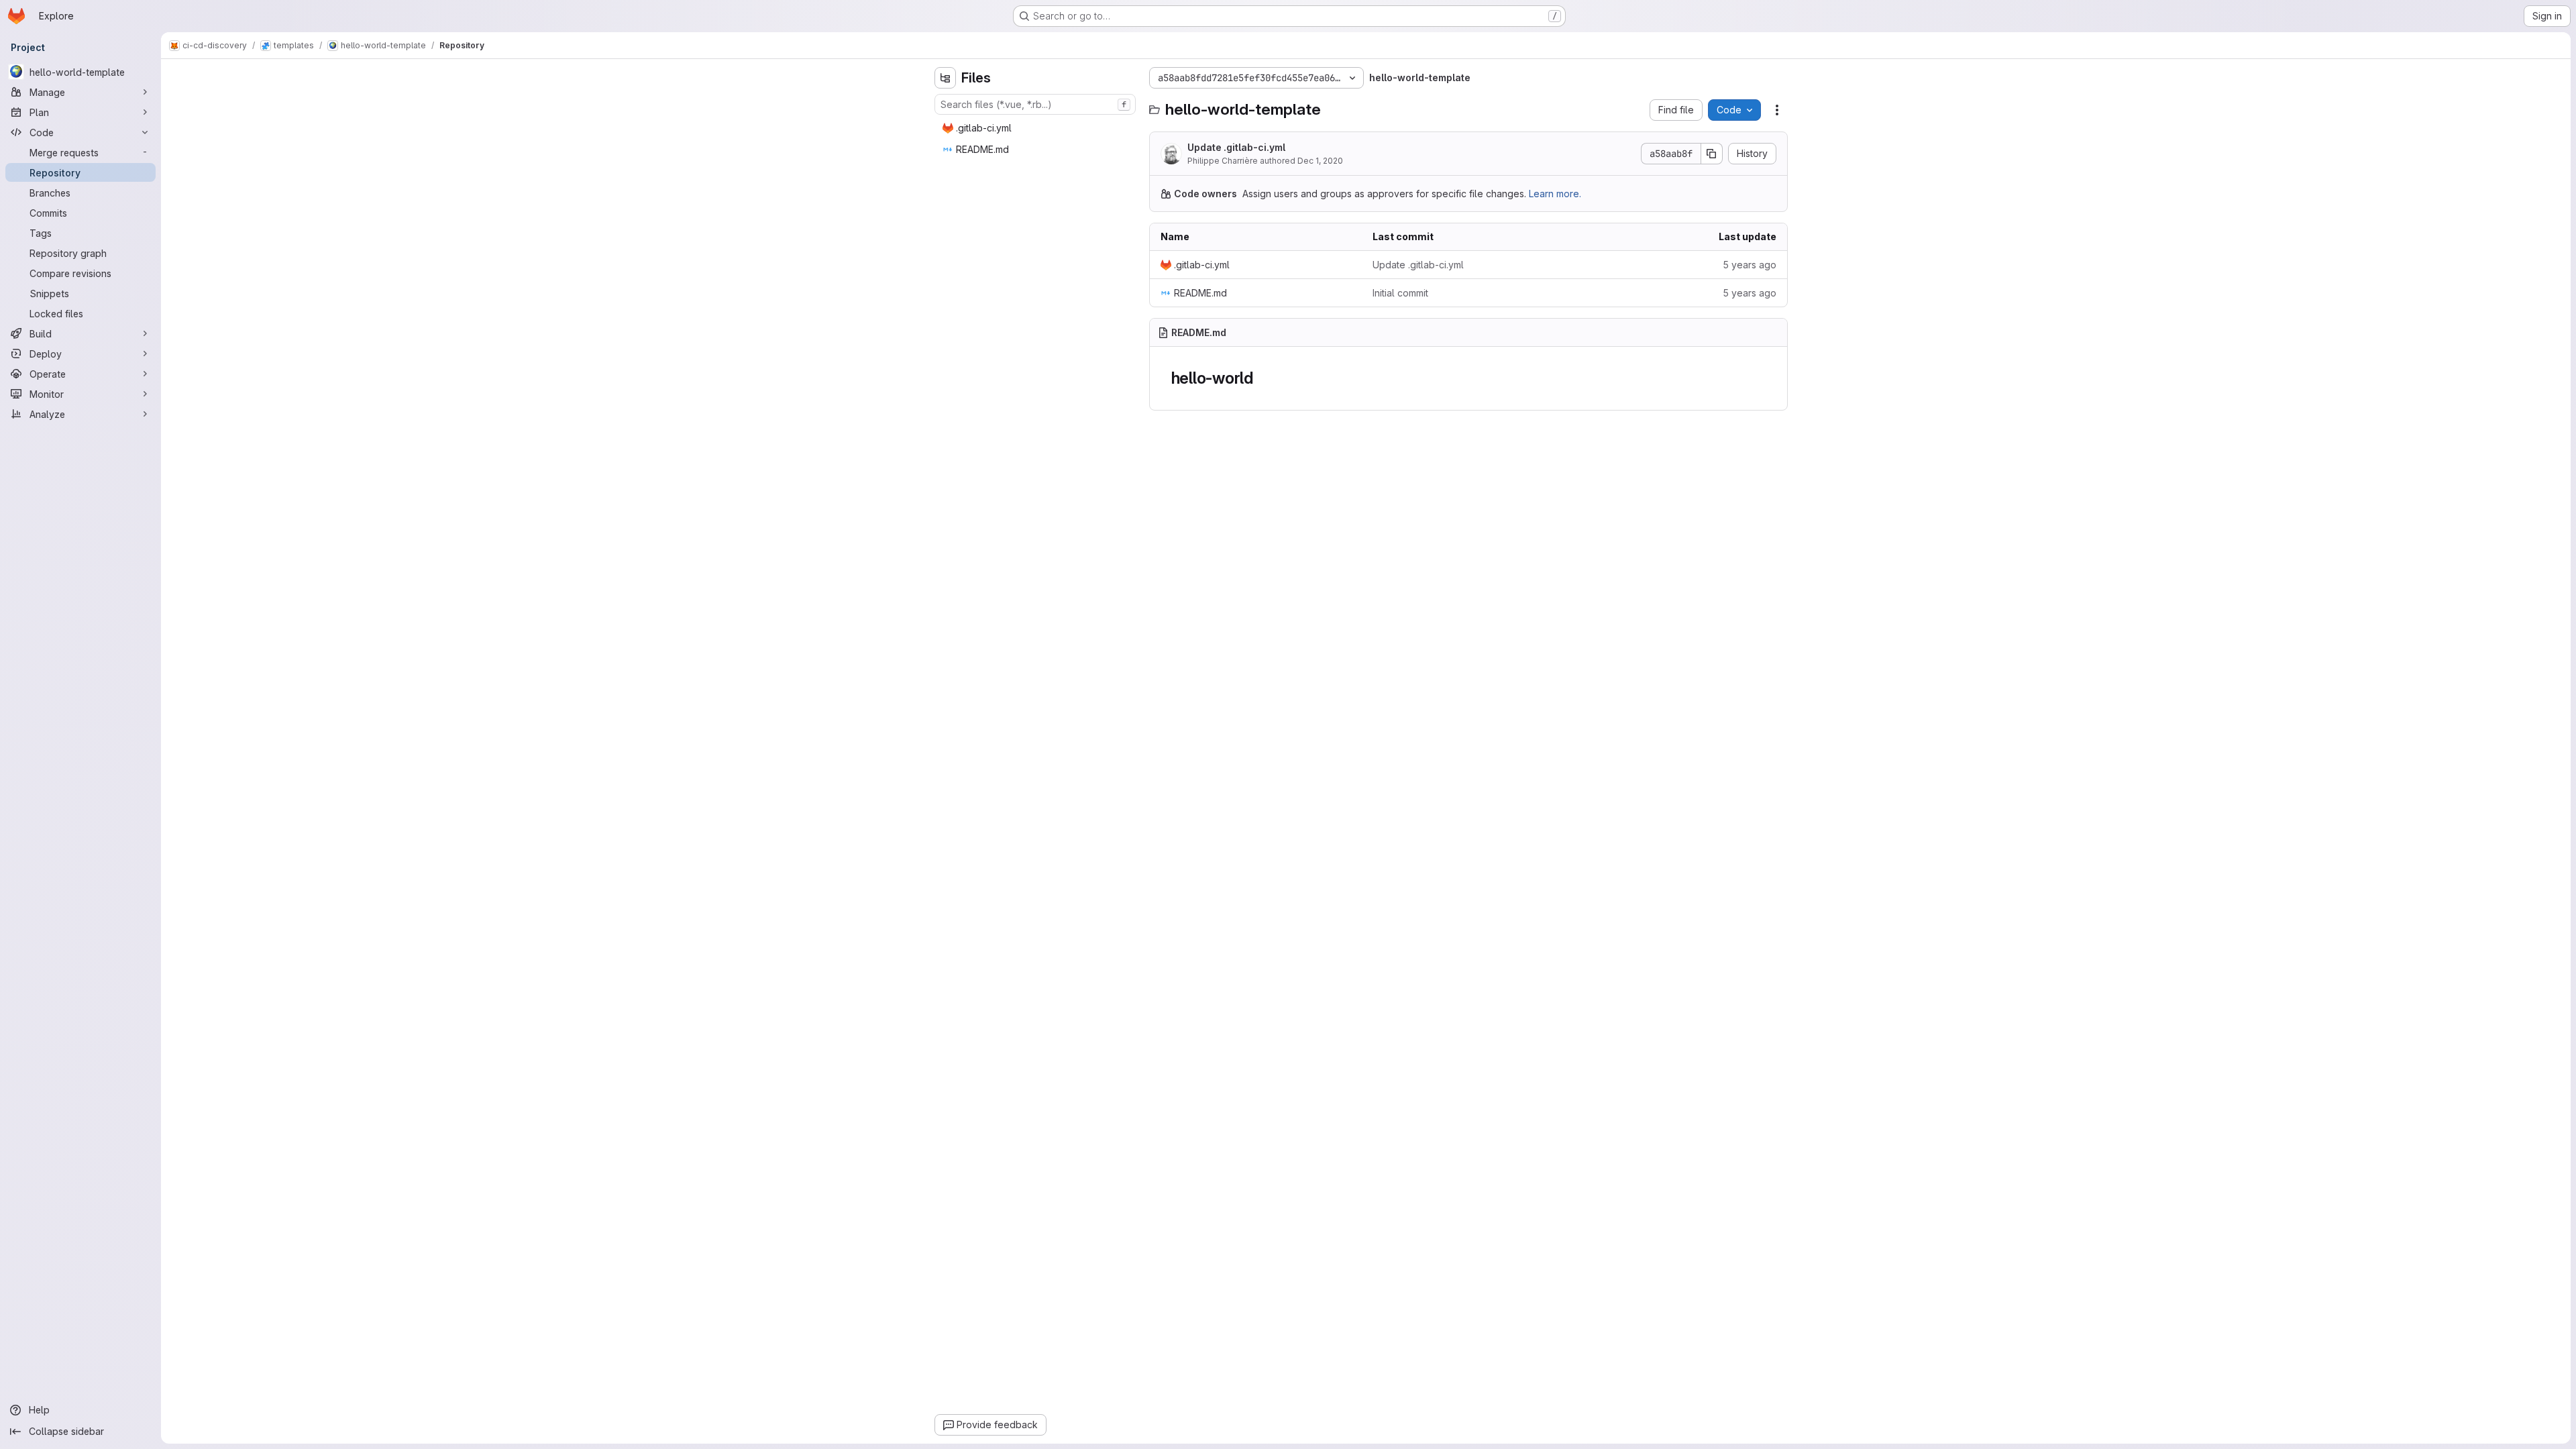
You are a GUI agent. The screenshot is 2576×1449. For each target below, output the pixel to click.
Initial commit (1400, 293)
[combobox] (1035, 104)
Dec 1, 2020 (1320, 161)
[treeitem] (1036, 128)
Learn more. (1555, 194)
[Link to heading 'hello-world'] (1262, 378)
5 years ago (1750, 265)
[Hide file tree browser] (945, 78)
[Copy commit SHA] (1712, 154)
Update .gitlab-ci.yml (1236, 147)
